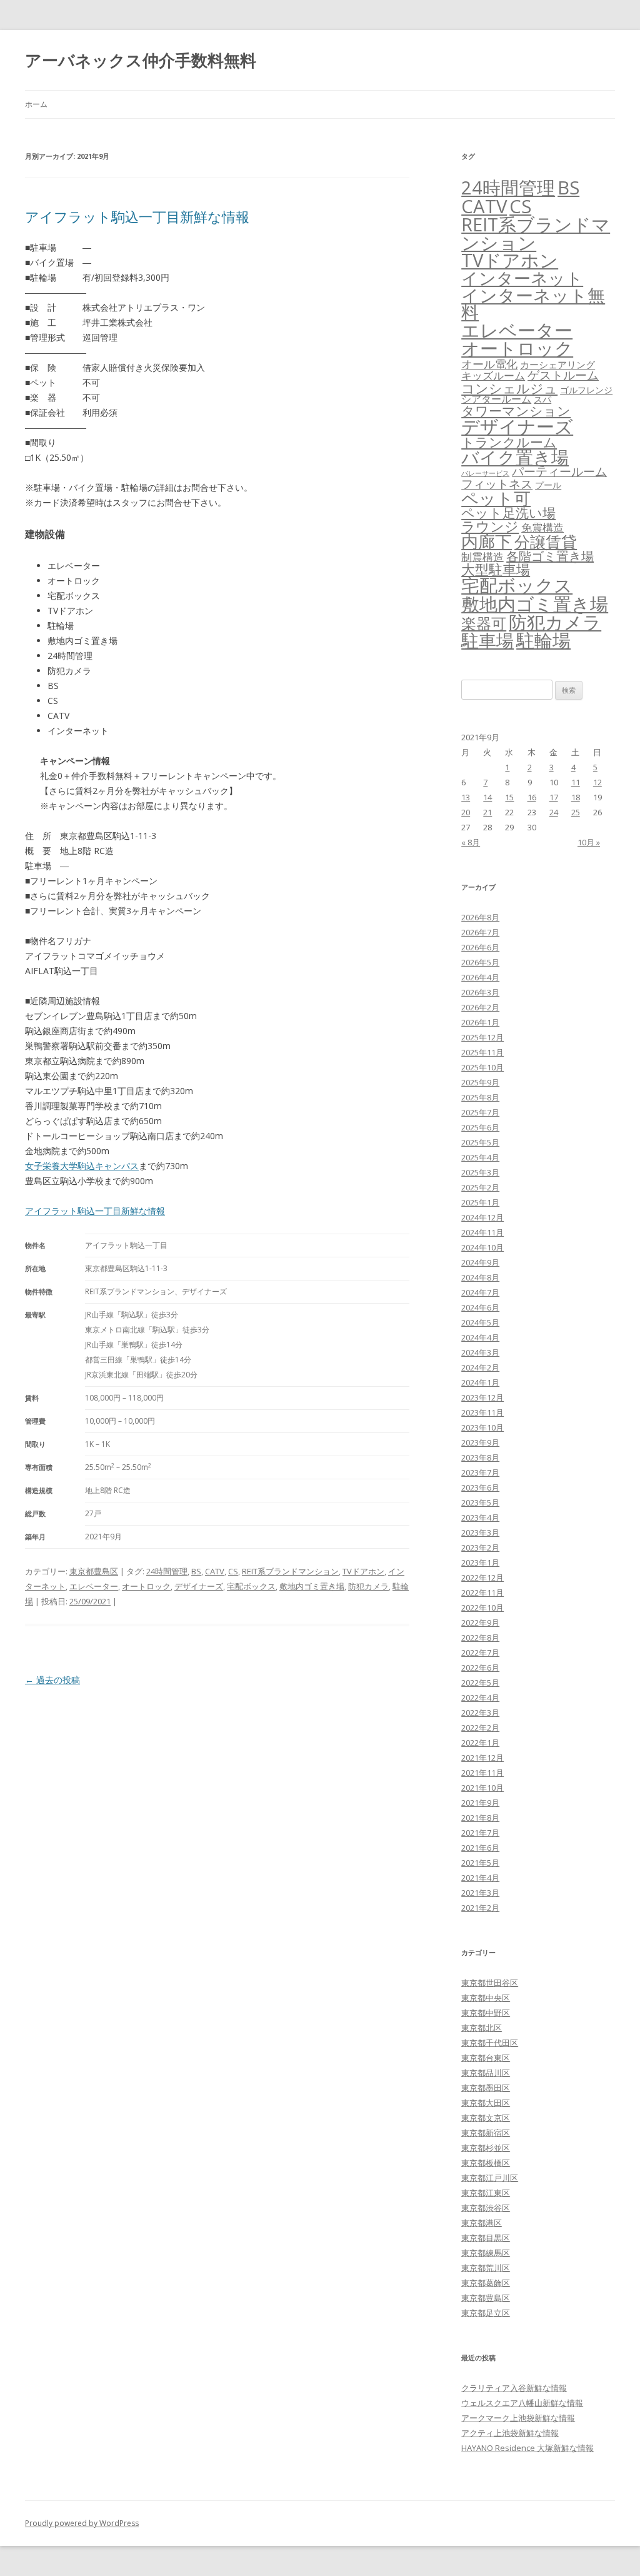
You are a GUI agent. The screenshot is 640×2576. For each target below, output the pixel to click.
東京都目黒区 (486, 2238)
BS (196, 1571)
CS (233, 1571)
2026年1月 (480, 1022)
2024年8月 (480, 1277)
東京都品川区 (486, 2073)
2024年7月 (480, 1292)
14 (487, 797)
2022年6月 (480, 1668)
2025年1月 (480, 1202)
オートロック (146, 1586)
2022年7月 (480, 1653)
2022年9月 (480, 1623)
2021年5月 (480, 1863)
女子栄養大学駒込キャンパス (82, 1166)
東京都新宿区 (486, 2133)
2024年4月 (480, 1337)
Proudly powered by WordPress (82, 2523)
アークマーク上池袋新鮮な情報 (518, 2418)
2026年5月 (480, 962)
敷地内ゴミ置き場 (312, 1586)
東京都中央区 (486, 1998)
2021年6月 (480, 1848)
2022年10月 (482, 1607)
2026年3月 (480, 992)
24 (554, 812)
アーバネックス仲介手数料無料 (141, 60)
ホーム (36, 104)
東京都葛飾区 (486, 2283)
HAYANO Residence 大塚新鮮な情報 (527, 2448)
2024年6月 (480, 1307)
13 (466, 797)
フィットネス (497, 484)
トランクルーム (509, 442)
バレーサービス (485, 473)
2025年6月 (480, 1127)
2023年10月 (482, 1427)
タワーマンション (516, 411)
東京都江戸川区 (490, 2178)
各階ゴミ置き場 (550, 556)
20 (466, 812)
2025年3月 (480, 1172)
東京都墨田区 (486, 2088)
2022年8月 (480, 1638)
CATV (215, 1571)
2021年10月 (482, 1788)
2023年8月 (480, 1457)
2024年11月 (482, 1232)
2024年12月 (482, 1217)
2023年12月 (482, 1397)
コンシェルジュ (509, 388)
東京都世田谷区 (490, 1983)
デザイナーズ (199, 1586)
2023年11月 (482, 1412)
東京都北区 (482, 2028)
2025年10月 (482, 1067)
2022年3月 (480, 1713)
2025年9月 (480, 1082)
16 (532, 797)
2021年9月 (480, 1803)
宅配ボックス (251, 1586)
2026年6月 (480, 947)
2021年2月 (480, 1908)
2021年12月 (482, 1758)
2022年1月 (480, 1743)
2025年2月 (480, 1187)
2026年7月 (480, 932)
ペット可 (496, 498)
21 (487, 812)
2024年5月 (480, 1322)
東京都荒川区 (486, 2268)
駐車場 (487, 641)
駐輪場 (543, 640)
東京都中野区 (486, 2013)
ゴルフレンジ (586, 390)
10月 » (589, 842)
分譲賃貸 (546, 541)
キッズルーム (493, 375)
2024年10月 (482, 1247)
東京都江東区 (486, 2193)
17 (554, 797)
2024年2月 (480, 1367)
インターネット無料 (533, 304)
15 (509, 797)
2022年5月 (480, 1683)
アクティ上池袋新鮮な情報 (510, 2433)
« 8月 (471, 842)
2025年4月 (480, 1157)
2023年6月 (480, 1487)
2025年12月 (482, 1037)
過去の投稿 (52, 1680)
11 (576, 782)
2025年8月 (480, 1097)
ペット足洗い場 (508, 513)
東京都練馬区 (486, 2253)
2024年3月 (480, 1352)
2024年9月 (480, 1262)
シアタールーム (496, 399)
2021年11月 (482, 1773)
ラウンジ (490, 526)
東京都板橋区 (486, 2163)
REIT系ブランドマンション (290, 1571)
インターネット (522, 278)
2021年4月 (480, 1878)
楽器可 (484, 623)
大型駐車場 (496, 569)
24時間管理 (167, 1571)
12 (597, 782)
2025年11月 (482, 1052)
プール (548, 485)
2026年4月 (480, 977)
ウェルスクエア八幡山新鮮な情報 (522, 2403)
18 (576, 797)
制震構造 (482, 557)
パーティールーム (559, 471)
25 (576, 812)
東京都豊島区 (94, 1571)
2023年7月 (480, 1472)
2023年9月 (480, 1442)
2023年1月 (480, 1562)
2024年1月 (480, 1382)
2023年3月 (480, 1532)
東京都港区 (482, 2223)
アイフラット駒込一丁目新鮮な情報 (137, 216)
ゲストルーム (563, 375)
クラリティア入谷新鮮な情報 (514, 2388)
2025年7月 (480, 1112)
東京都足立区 (486, 2313)
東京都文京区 (486, 2118)
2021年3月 (480, 1893)
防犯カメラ (368, 1586)
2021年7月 (480, 1833)
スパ (542, 399)
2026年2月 (480, 1007)
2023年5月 (480, 1502)
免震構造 (542, 527)
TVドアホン (363, 1571)
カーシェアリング (557, 365)
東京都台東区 (486, 2058)
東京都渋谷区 (486, 2208)
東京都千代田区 (490, 2043)
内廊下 (487, 541)
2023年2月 (480, 1547)
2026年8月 (480, 917)
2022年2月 (480, 1728)
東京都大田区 (486, 2103)
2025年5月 (480, 1142)
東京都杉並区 (486, 2148)
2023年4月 (480, 1517)
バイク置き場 (515, 457)
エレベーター (94, 1586)
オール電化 (489, 364)
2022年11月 (482, 1592)
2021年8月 (480, 1818)
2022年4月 (480, 1698)
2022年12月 (482, 1577)
